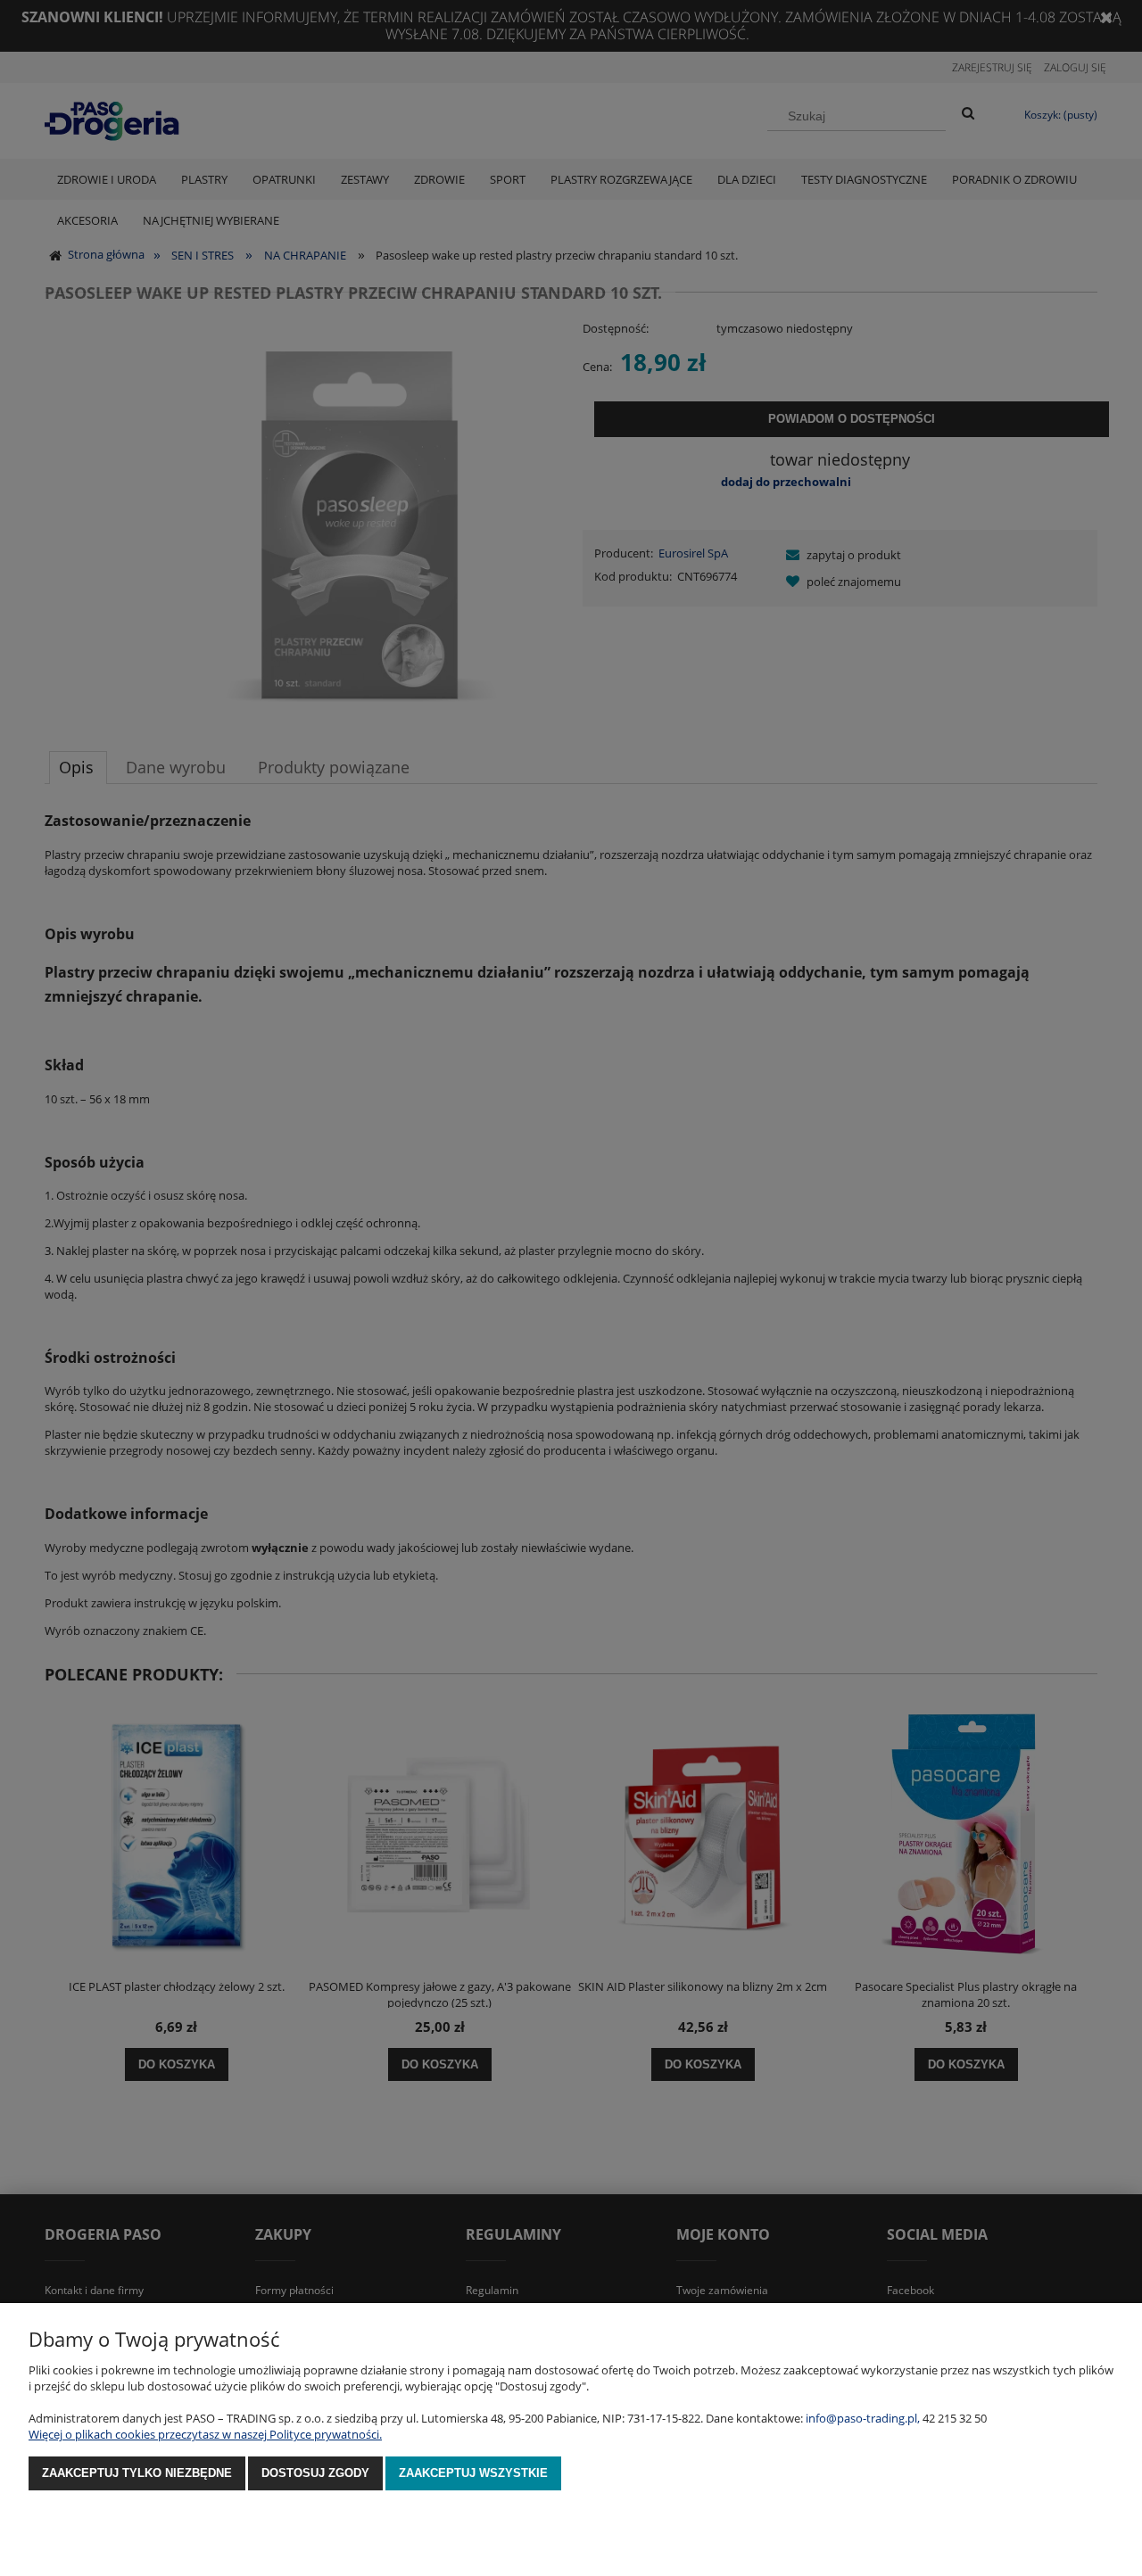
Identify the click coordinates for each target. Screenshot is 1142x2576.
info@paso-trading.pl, (863, 2418)
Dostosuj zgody (315, 2473)
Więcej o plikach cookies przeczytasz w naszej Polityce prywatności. (205, 2434)
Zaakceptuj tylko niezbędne (137, 2473)
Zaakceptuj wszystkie (473, 2473)
